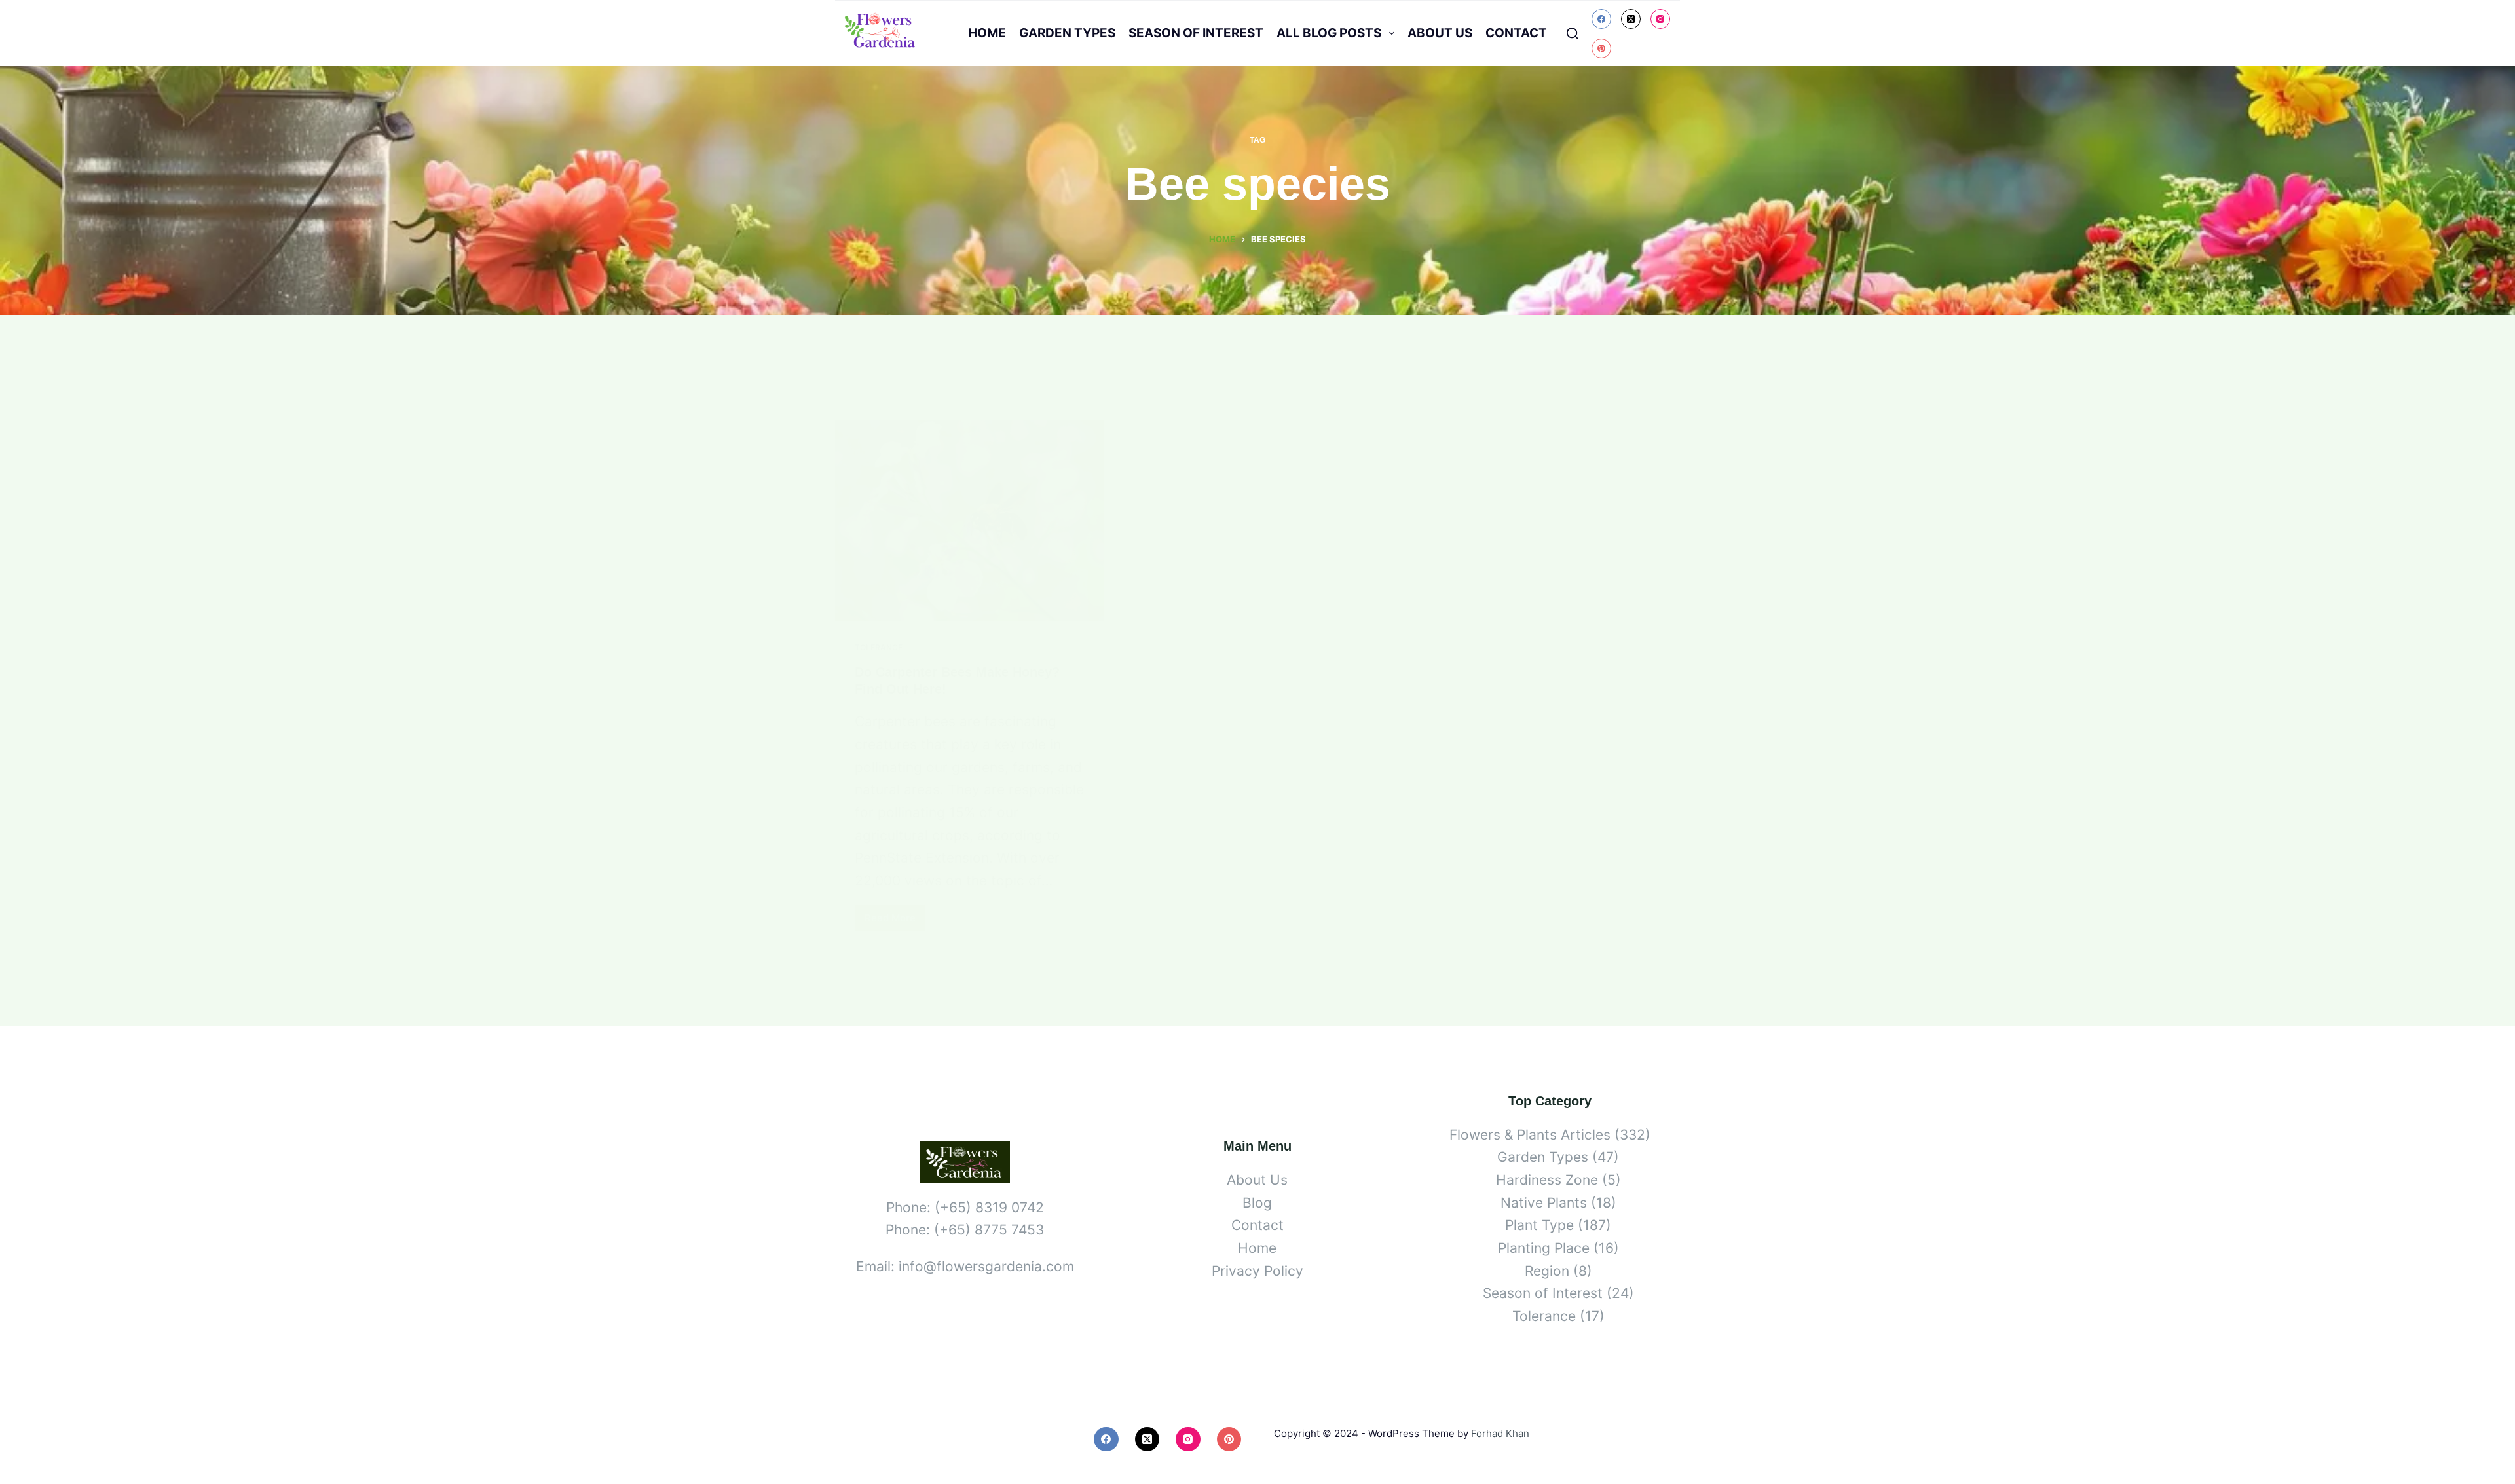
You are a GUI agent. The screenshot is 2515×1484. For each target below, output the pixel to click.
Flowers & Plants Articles (1530, 1135)
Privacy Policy (1257, 1271)
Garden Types (1067, 33)
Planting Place (1544, 1248)
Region (1547, 1271)
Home (987, 33)
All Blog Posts (1329, 33)
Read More (895, 921)
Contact (1516, 33)
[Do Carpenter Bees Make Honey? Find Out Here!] (969, 521)
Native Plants (1544, 1203)
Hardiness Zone (1547, 1180)
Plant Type (1539, 1225)
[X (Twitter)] (1631, 19)
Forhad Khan (1500, 1433)
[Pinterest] (1601, 48)
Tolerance (879, 647)
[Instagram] (1660, 19)
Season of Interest (1196, 33)
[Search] (1573, 33)
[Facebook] (1601, 19)
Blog (1257, 1203)
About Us (1440, 33)
